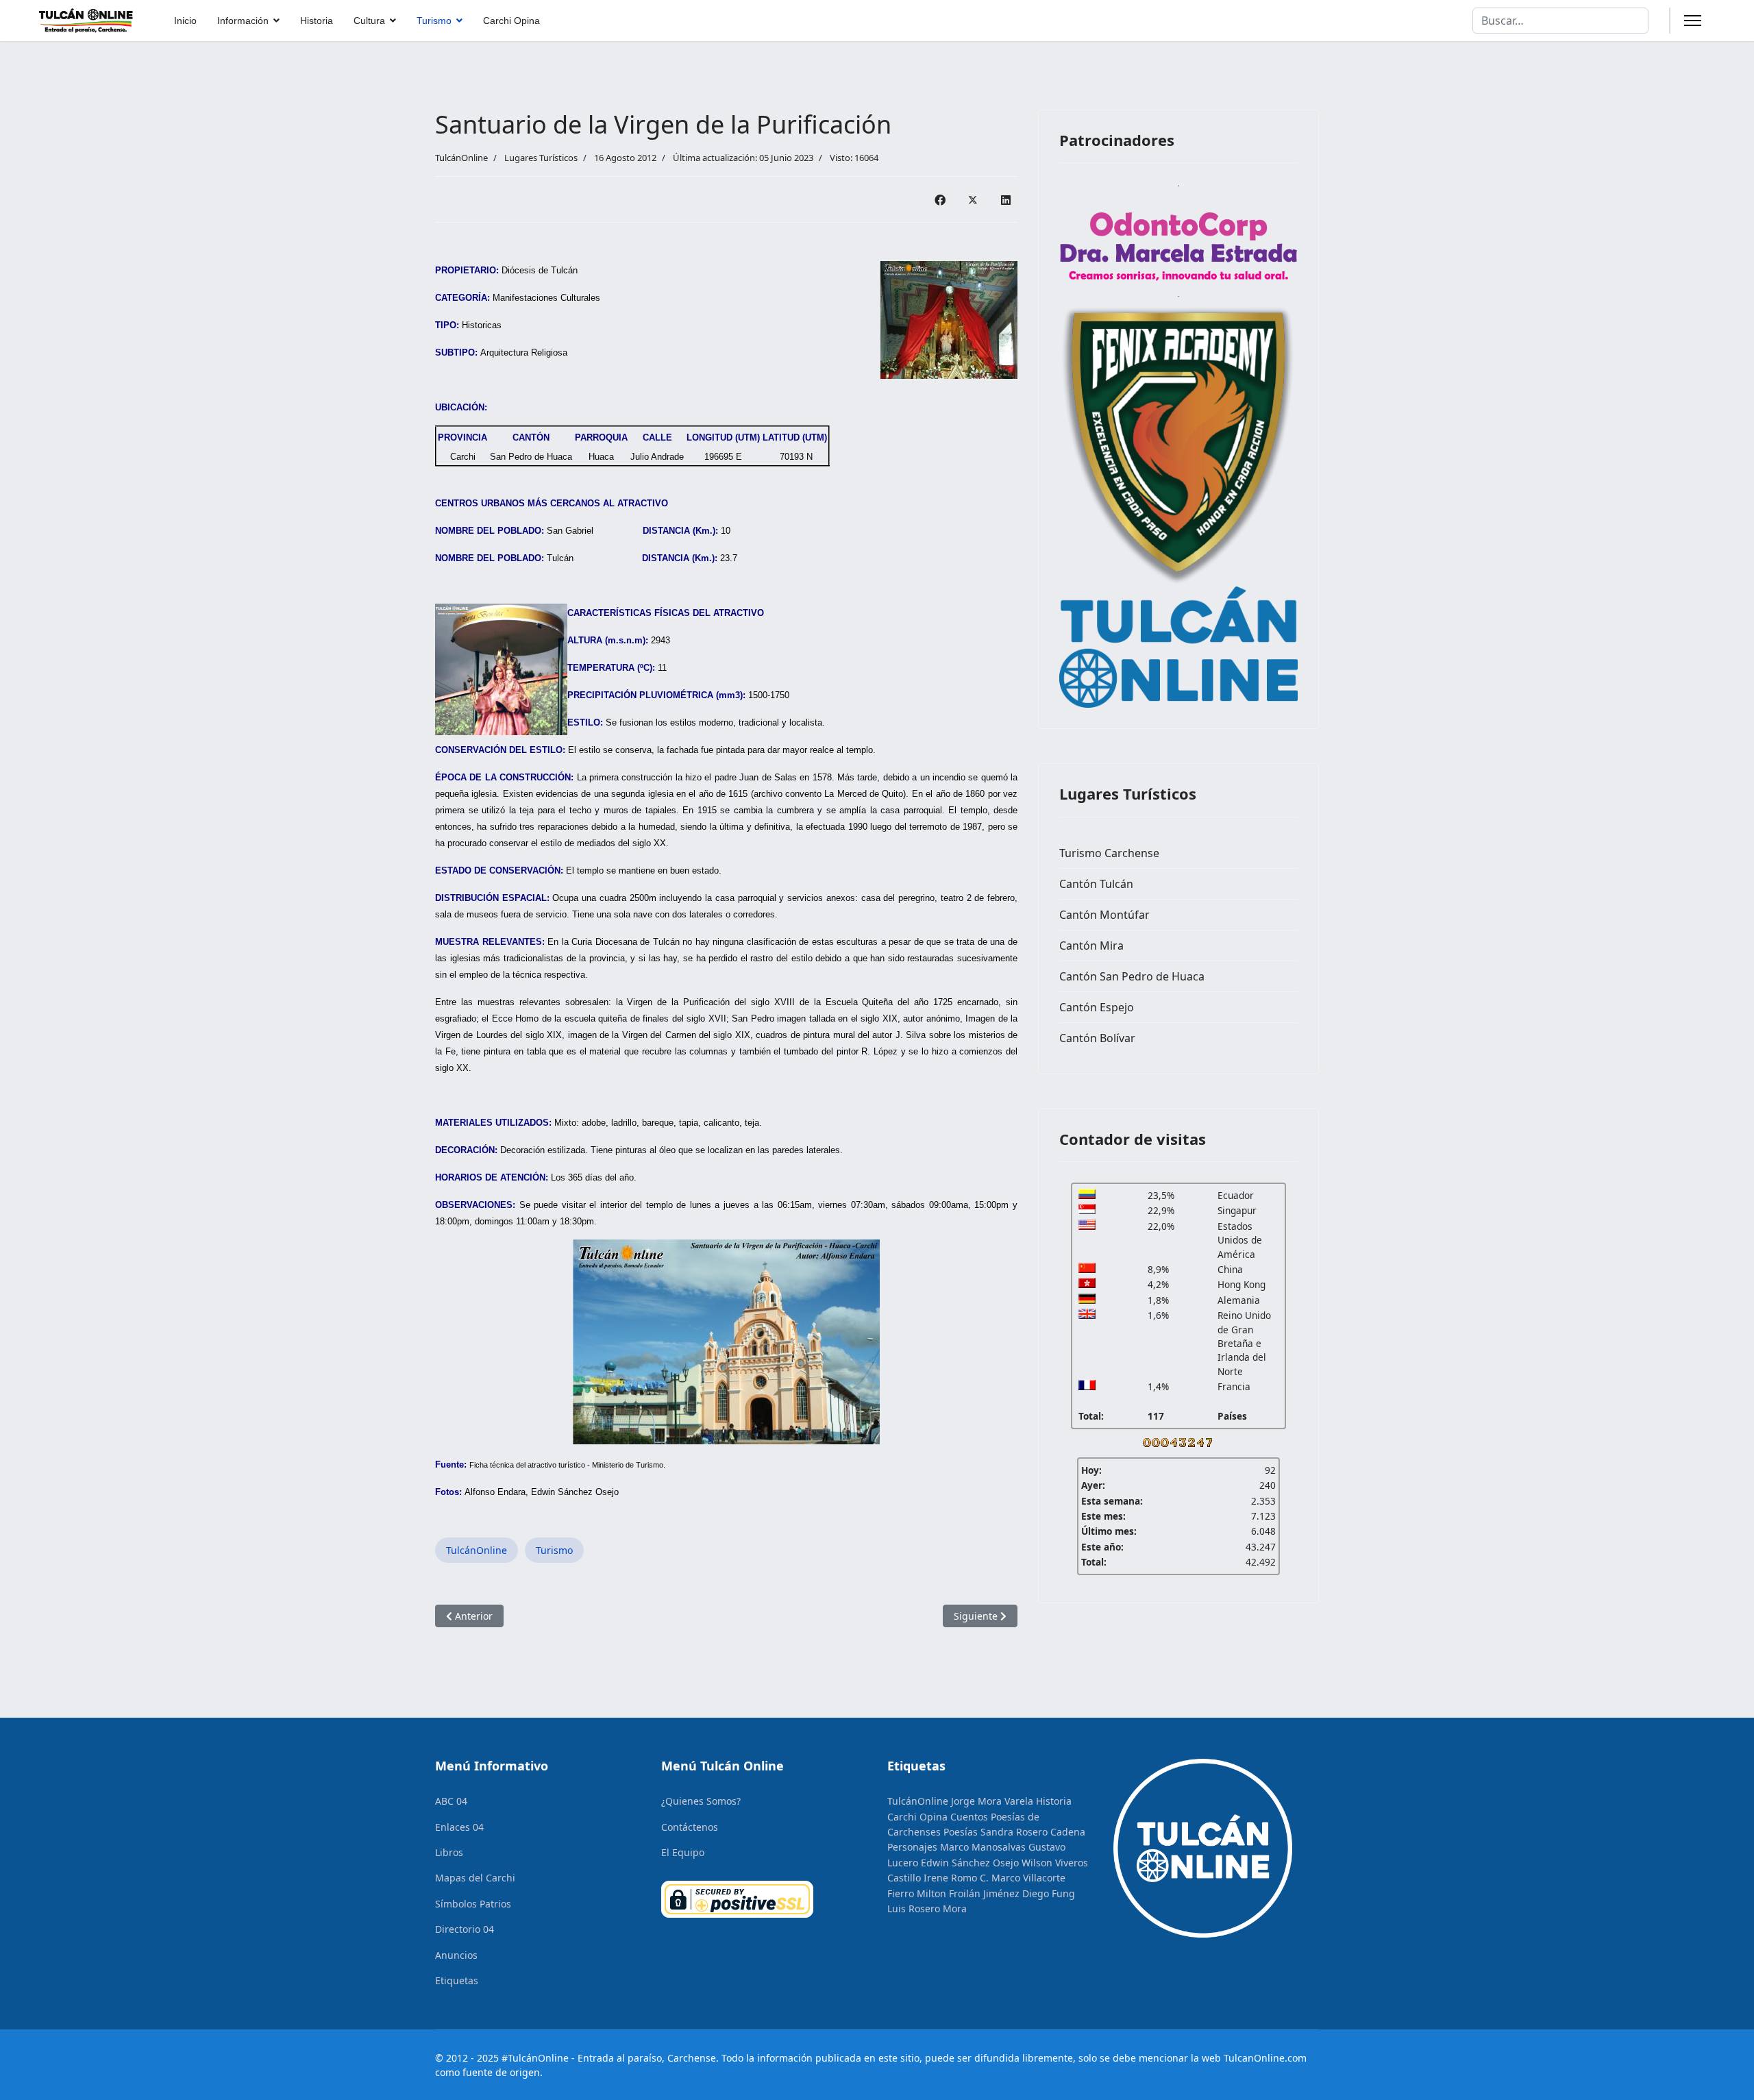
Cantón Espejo (1097, 1007)
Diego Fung (1049, 1893)
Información (243, 21)
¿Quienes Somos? (701, 1801)
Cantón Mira (1091, 946)
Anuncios (456, 1955)
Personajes (912, 1847)
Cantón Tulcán (1096, 884)
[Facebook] (940, 199)
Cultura (369, 21)
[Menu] (1693, 21)
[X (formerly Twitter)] (973, 199)
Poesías (961, 1832)
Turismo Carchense (1109, 853)
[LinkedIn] (1006, 199)
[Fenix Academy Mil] (1178, 442)
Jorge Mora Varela (992, 1801)
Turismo (434, 21)
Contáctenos (690, 1827)
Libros (449, 1852)
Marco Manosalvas (983, 1847)
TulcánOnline (477, 1550)
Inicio (185, 21)
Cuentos (969, 1817)
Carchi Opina (511, 21)
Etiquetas (457, 1980)
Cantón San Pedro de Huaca (1132, 976)
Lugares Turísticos (541, 158)
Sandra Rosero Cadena (1033, 1832)
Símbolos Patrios (473, 1904)
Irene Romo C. (956, 1878)
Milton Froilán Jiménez (968, 1893)
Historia (317, 21)
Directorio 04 (465, 1929)
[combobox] (1560, 21)
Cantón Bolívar (1097, 1038)
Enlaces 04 (459, 1827)
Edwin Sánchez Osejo (970, 1863)
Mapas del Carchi (475, 1878)
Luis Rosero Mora (927, 1908)
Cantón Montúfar (1104, 915)
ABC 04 (451, 1801)
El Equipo (683, 1852)
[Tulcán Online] (1178, 647)
